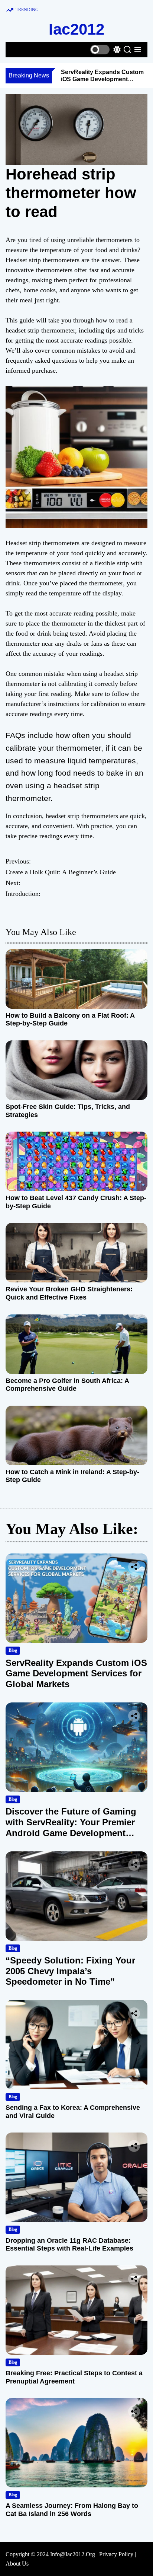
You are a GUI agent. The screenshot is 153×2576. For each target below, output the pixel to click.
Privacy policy (116, 2554)
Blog (13, 1650)
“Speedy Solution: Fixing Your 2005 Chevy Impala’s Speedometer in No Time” (70, 1971)
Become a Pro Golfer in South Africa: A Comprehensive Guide (67, 1385)
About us (17, 2564)
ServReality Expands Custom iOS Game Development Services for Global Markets (102, 79)
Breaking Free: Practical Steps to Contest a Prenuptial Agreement (74, 2377)
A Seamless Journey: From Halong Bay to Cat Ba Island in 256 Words (72, 2510)
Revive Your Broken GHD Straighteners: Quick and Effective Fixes (69, 1293)
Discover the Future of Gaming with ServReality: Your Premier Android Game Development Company (71, 1827)
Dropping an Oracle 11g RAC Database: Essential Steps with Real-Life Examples (69, 2245)
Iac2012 (76, 29)
